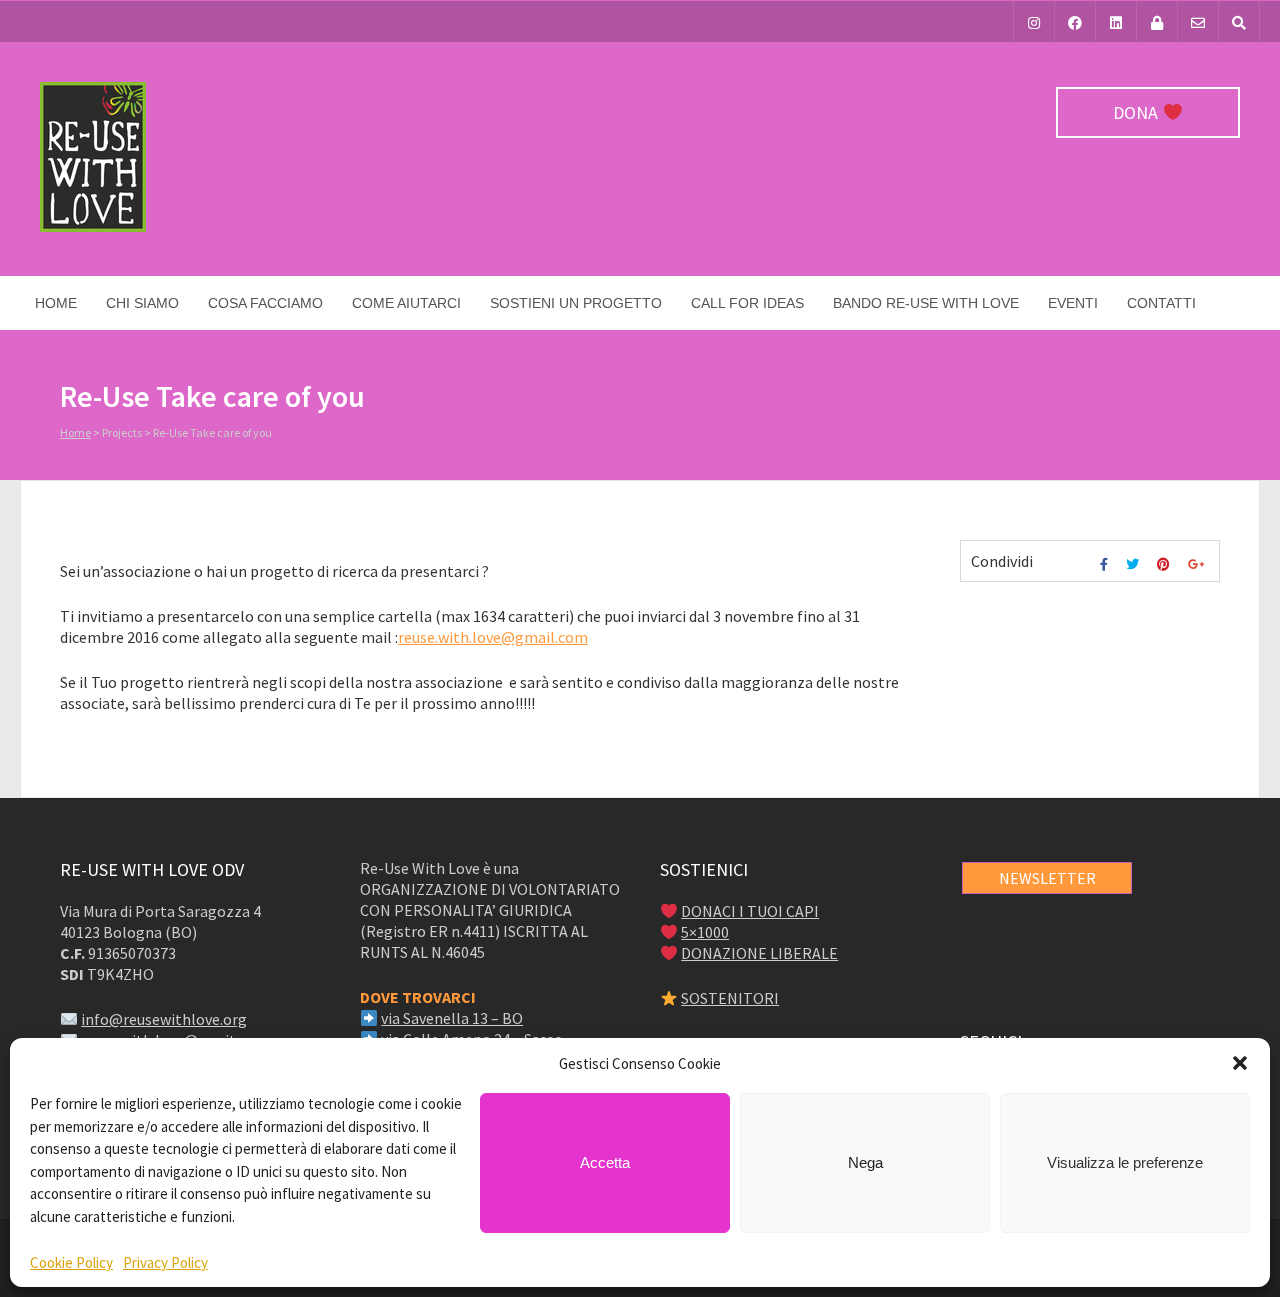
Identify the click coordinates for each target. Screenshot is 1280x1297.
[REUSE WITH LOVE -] (93, 227)
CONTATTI (1161, 303)
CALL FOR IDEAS (747, 303)
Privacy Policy (165, 1262)
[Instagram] (1034, 21)
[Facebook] (1075, 21)
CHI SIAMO (142, 303)
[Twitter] (1135, 564)
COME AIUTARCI (406, 303)
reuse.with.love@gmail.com (493, 637)
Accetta (605, 1162)
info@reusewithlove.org (164, 1019)
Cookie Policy (71, 1262)
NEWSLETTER (1047, 878)
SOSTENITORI (730, 998)
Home (56, 303)
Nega (865, 1162)
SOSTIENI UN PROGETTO (576, 303)
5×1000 (705, 932)
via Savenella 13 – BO (452, 1018)
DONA (1137, 112)
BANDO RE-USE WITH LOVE (926, 303)
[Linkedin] (1116, 21)
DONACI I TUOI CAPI (750, 911)
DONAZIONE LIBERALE (759, 953)
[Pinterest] (1166, 564)
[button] (1240, 1063)
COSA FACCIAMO (265, 303)
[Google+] (1198, 564)
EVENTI (1073, 303)
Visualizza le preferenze (1125, 1162)
